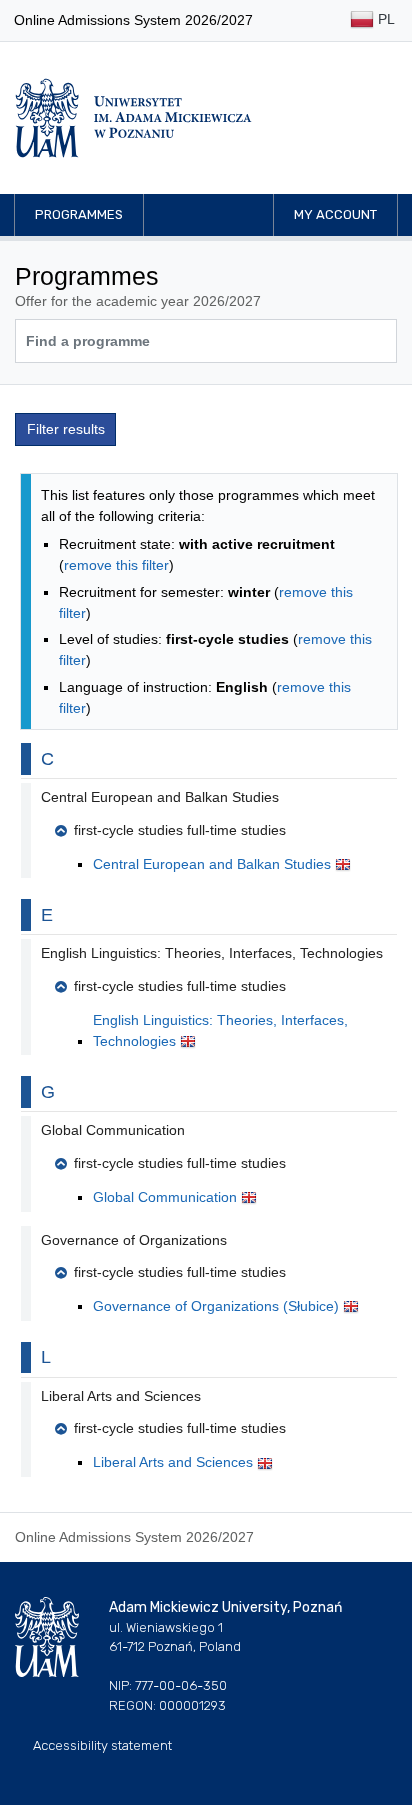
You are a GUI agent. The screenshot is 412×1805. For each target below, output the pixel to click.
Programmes (79, 214)
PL (384, 19)
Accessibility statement (102, 1745)
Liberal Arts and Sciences (175, 1462)
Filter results (66, 429)
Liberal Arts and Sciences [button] (121, 1396)
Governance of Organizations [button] (134, 1240)
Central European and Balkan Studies (214, 864)
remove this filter (116, 565)
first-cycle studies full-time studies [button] (180, 830)
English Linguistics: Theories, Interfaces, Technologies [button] (212, 953)
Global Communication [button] (113, 1130)
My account (335, 214)
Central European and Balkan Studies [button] (160, 797)
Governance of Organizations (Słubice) (218, 1306)
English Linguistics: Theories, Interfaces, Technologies (220, 1030)
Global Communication (167, 1197)
